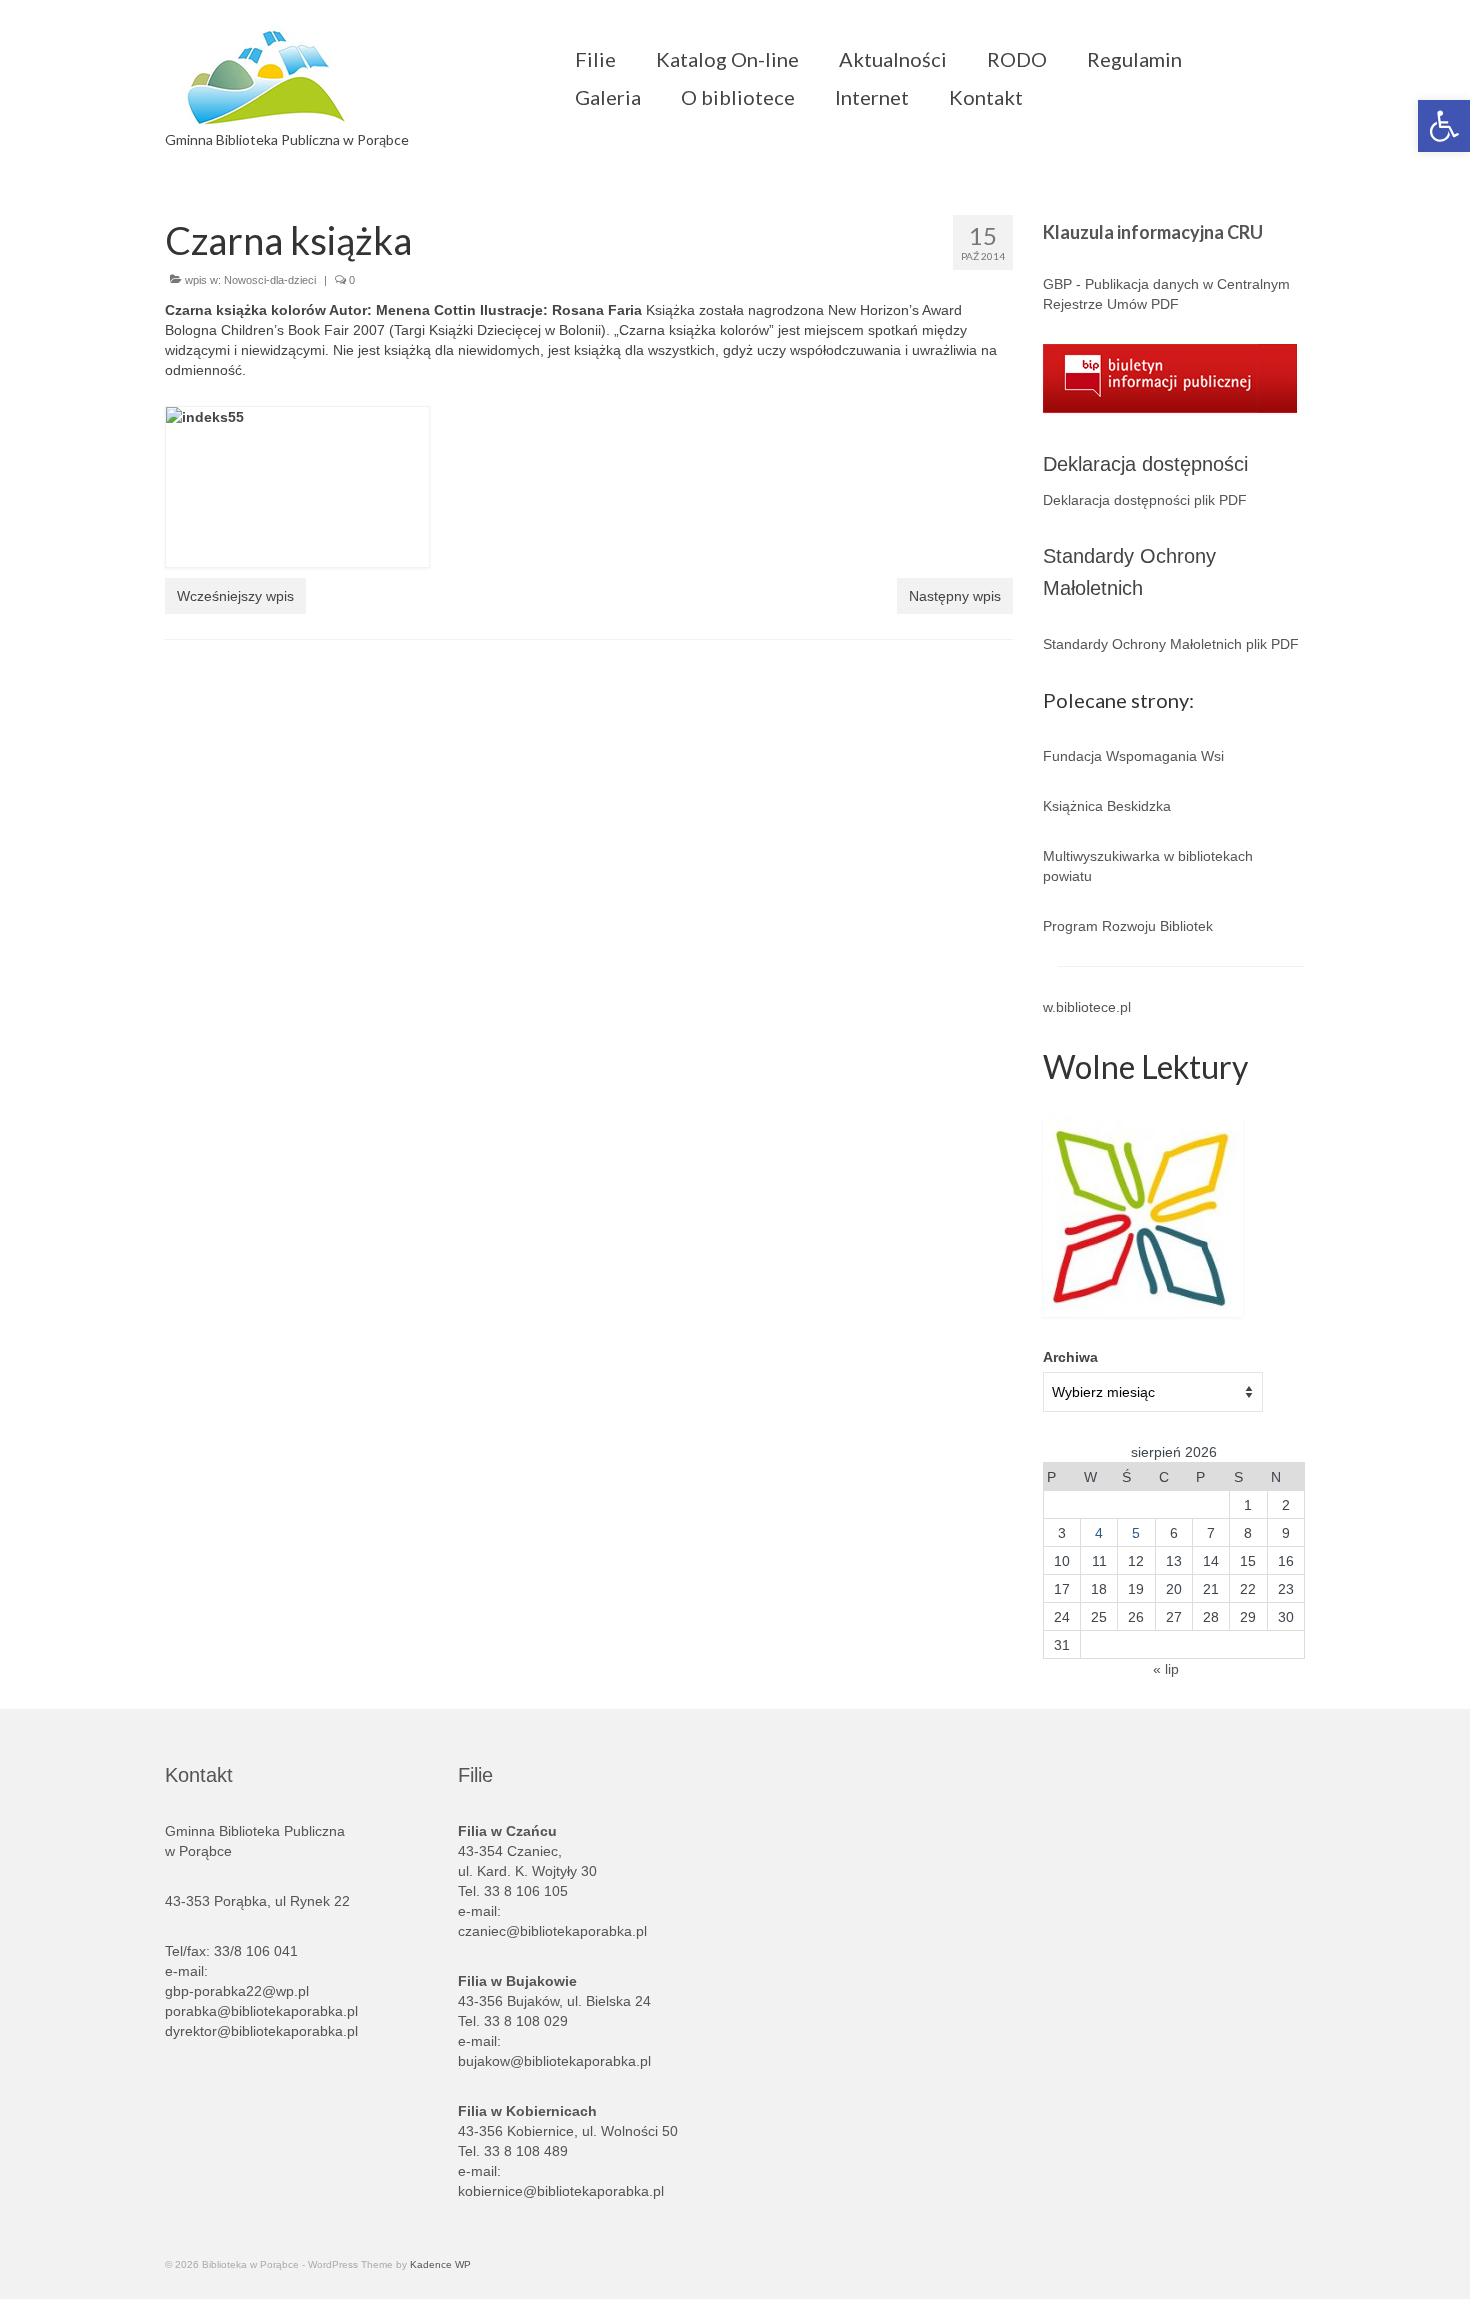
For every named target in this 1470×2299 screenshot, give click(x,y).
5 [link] (1136, 1533)
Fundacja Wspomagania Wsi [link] (1133, 756)
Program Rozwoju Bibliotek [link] (1128, 926)
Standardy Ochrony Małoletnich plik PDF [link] (1171, 644)
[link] (1444, 126)
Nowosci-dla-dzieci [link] (270, 280)
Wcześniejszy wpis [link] (235, 596)
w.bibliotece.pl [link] (1087, 1007)
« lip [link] (1166, 1669)
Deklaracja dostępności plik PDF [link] (1145, 500)
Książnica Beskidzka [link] (1107, 806)
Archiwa (1070, 1357)
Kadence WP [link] (440, 2264)
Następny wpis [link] (955, 596)
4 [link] (1099, 1533)
